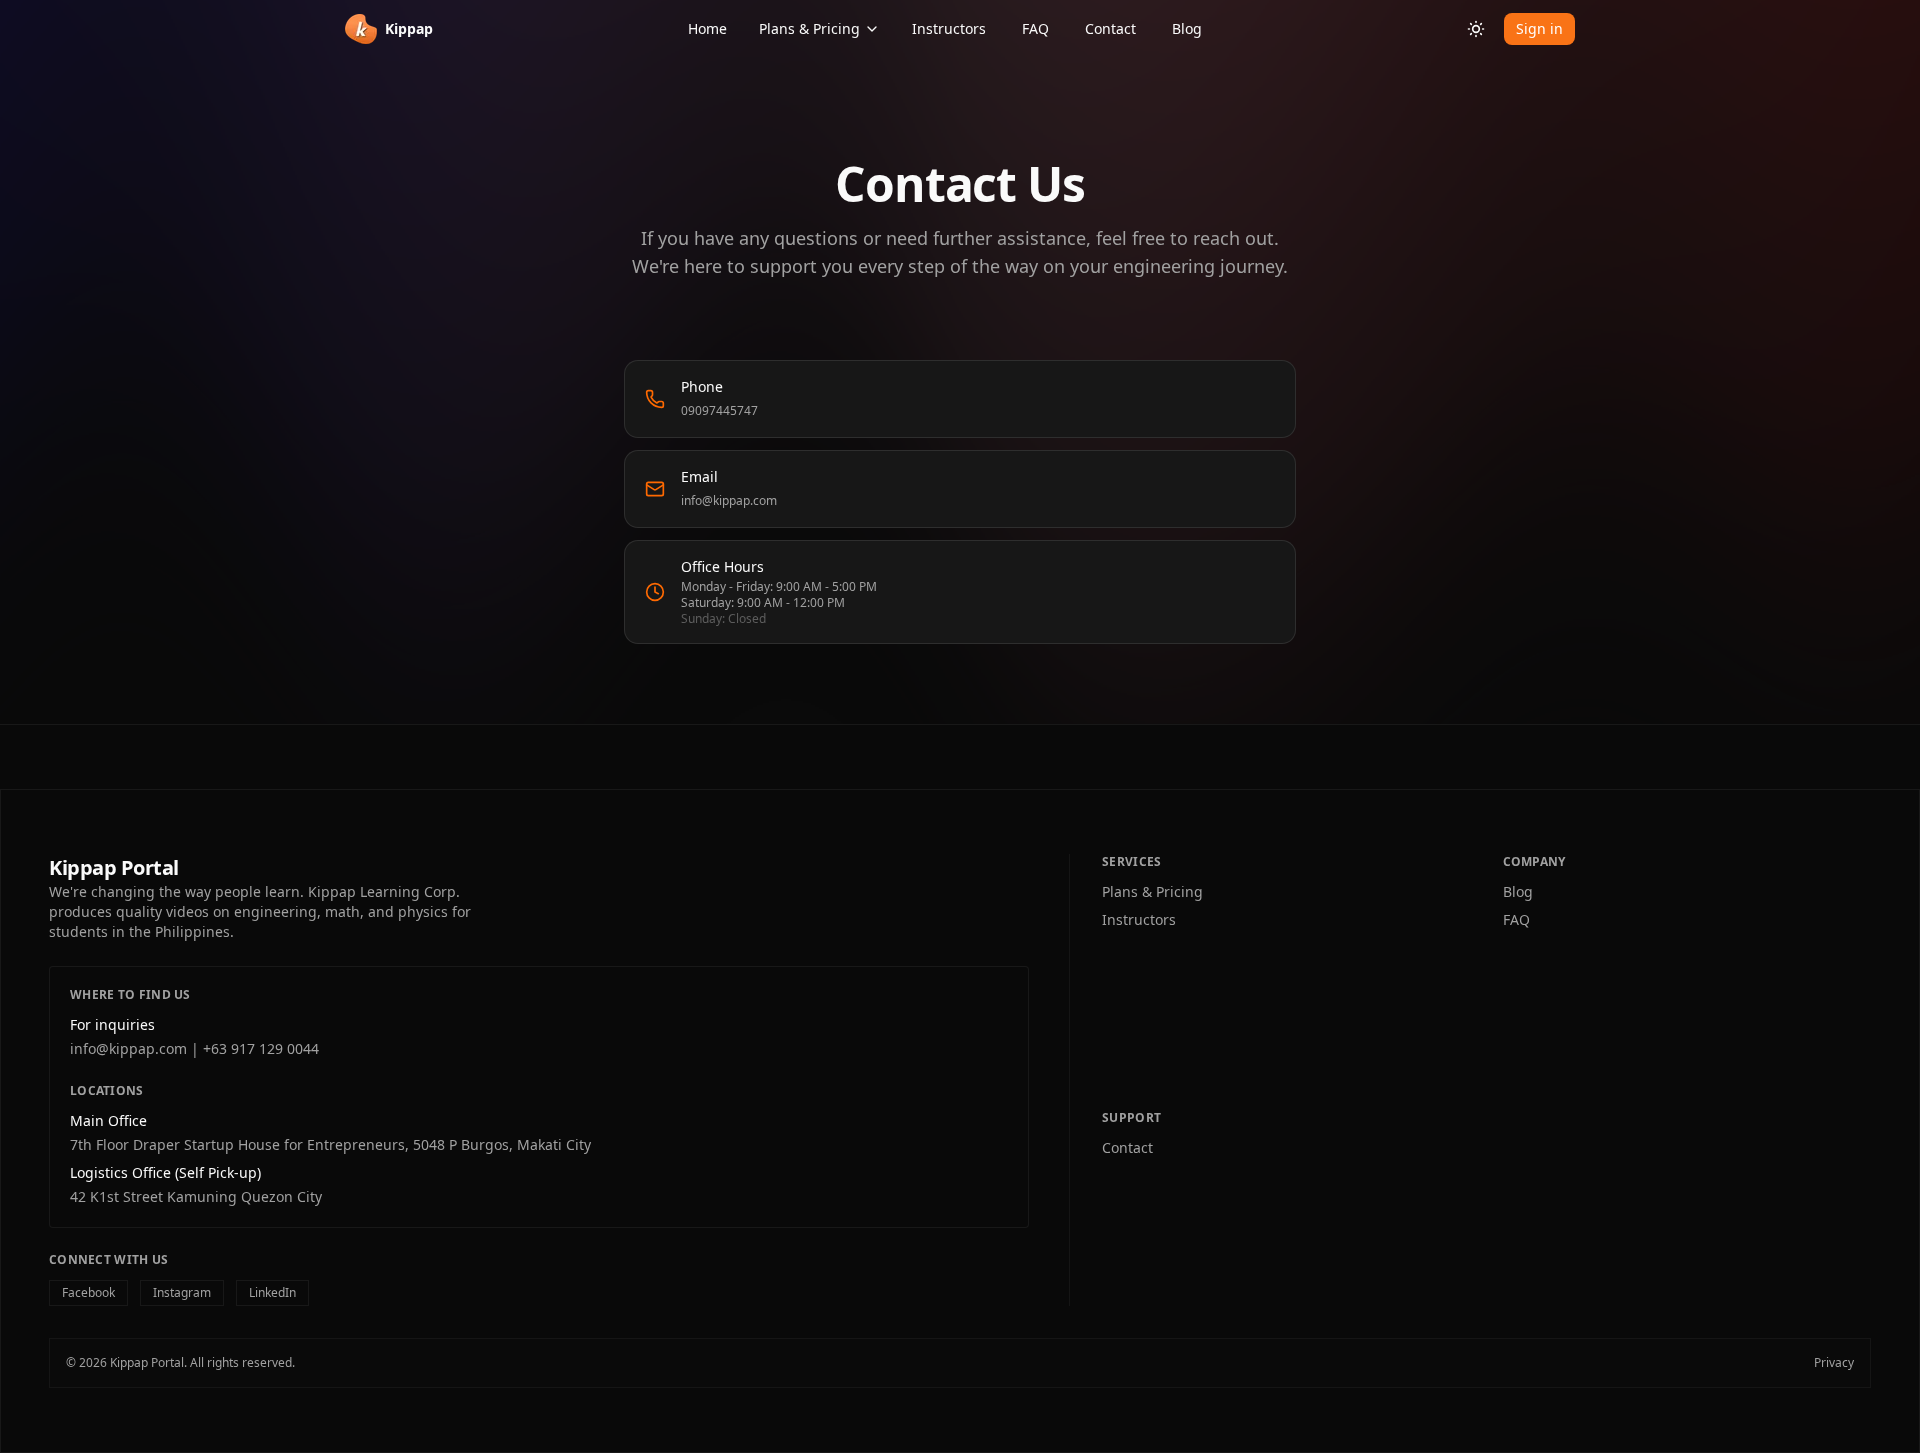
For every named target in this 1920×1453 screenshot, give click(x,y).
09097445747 (719, 410)
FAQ (1035, 28)
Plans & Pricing (809, 28)
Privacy (1834, 1363)
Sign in (1539, 28)
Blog (1187, 28)
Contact (1110, 28)
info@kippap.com (729, 500)
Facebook (88, 1292)
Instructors (949, 28)
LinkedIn (272, 1292)
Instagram (182, 1292)
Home (707, 28)
